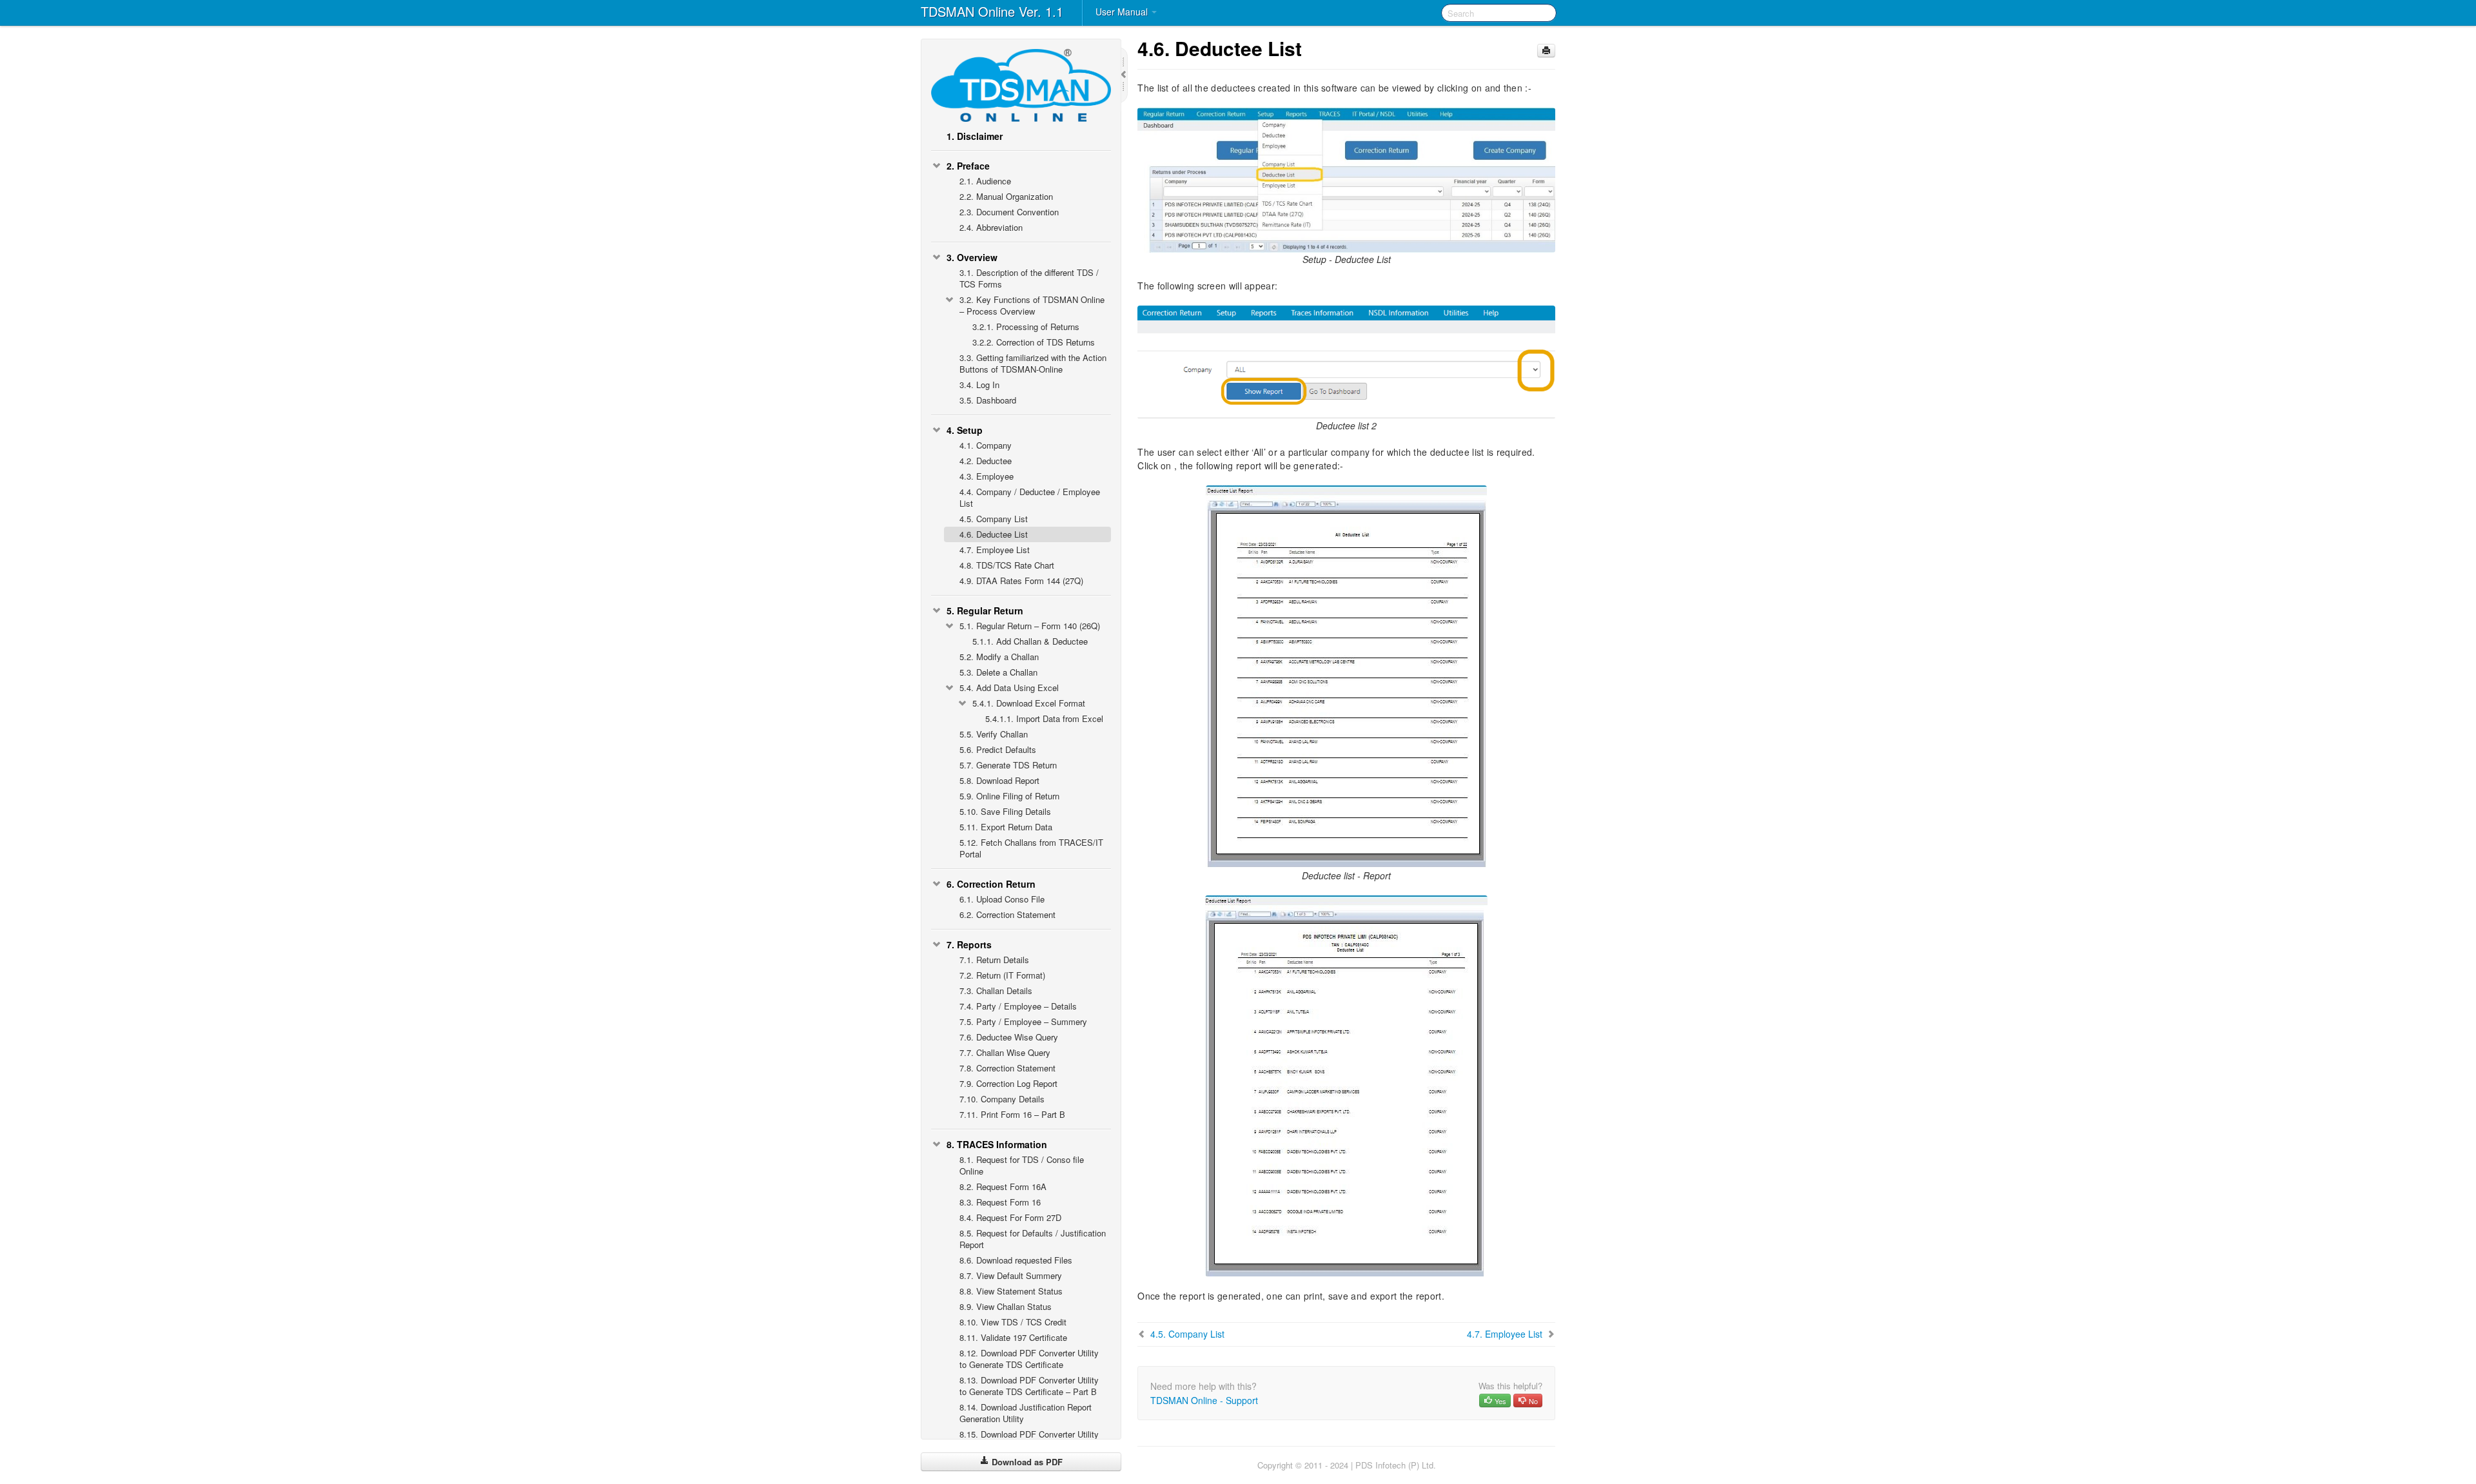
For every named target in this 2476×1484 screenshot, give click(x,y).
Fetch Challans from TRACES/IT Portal (1031, 848)
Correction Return (991, 884)
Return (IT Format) (1002, 975)
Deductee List (994, 534)
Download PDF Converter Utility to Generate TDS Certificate (1029, 1359)
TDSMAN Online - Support (1204, 1400)
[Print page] (1546, 51)
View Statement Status (1011, 1291)
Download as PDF (1026, 1462)
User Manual (1123, 12)
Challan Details (996, 991)
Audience (985, 181)
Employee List (995, 550)
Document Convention (1009, 212)
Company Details (1002, 1099)
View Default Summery (1011, 1275)
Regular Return (985, 610)
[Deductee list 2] (1346, 361)
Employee (987, 476)
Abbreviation (991, 227)
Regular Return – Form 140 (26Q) (1030, 626)
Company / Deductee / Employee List (1030, 497)
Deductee (986, 461)
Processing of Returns (1026, 327)
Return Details (994, 960)
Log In (979, 385)
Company (986, 445)
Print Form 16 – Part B (1012, 1114)
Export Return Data (1006, 827)
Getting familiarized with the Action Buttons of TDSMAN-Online (1033, 363)
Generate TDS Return (1008, 765)
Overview (972, 257)
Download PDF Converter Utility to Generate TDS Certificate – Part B (1029, 1386)
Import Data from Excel (1044, 718)
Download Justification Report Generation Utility (1026, 1413)
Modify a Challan (999, 657)
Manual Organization (1006, 196)
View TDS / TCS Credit (1013, 1322)
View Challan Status (1006, 1306)
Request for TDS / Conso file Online (1022, 1165)
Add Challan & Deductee (1030, 641)
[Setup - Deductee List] (1346, 179)
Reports (969, 944)
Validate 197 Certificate (1013, 1337)
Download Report (999, 780)
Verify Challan (994, 734)
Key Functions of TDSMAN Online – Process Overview (1032, 305)
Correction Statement (1007, 914)
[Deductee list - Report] (1346, 676)
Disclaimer (975, 136)
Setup (965, 430)
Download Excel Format (1029, 703)
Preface (968, 166)
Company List (994, 519)
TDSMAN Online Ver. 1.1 (992, 11)
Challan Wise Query (1005, 1052)
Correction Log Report (1008, 1083)
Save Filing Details (1005, 811)
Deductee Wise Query (1009, 1037)
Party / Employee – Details (1018, 1006)
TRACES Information (997, 1144)
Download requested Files (1016, 1260)
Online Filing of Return (1009, 796)
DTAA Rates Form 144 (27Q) (1021, 581)
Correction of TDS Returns (1034, 342)
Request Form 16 (1000, 1202)
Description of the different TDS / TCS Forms (1029, 278)
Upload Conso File (1002, 899)
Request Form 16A (1003, 1186)
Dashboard (988, 400)
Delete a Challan (998, 672)
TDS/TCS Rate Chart (1007, 565)
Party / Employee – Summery (1023, 1021)
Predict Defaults (998, 749)
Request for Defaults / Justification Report (1033, 1239)
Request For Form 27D (1010, 1217)
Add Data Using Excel (1009, 688)
